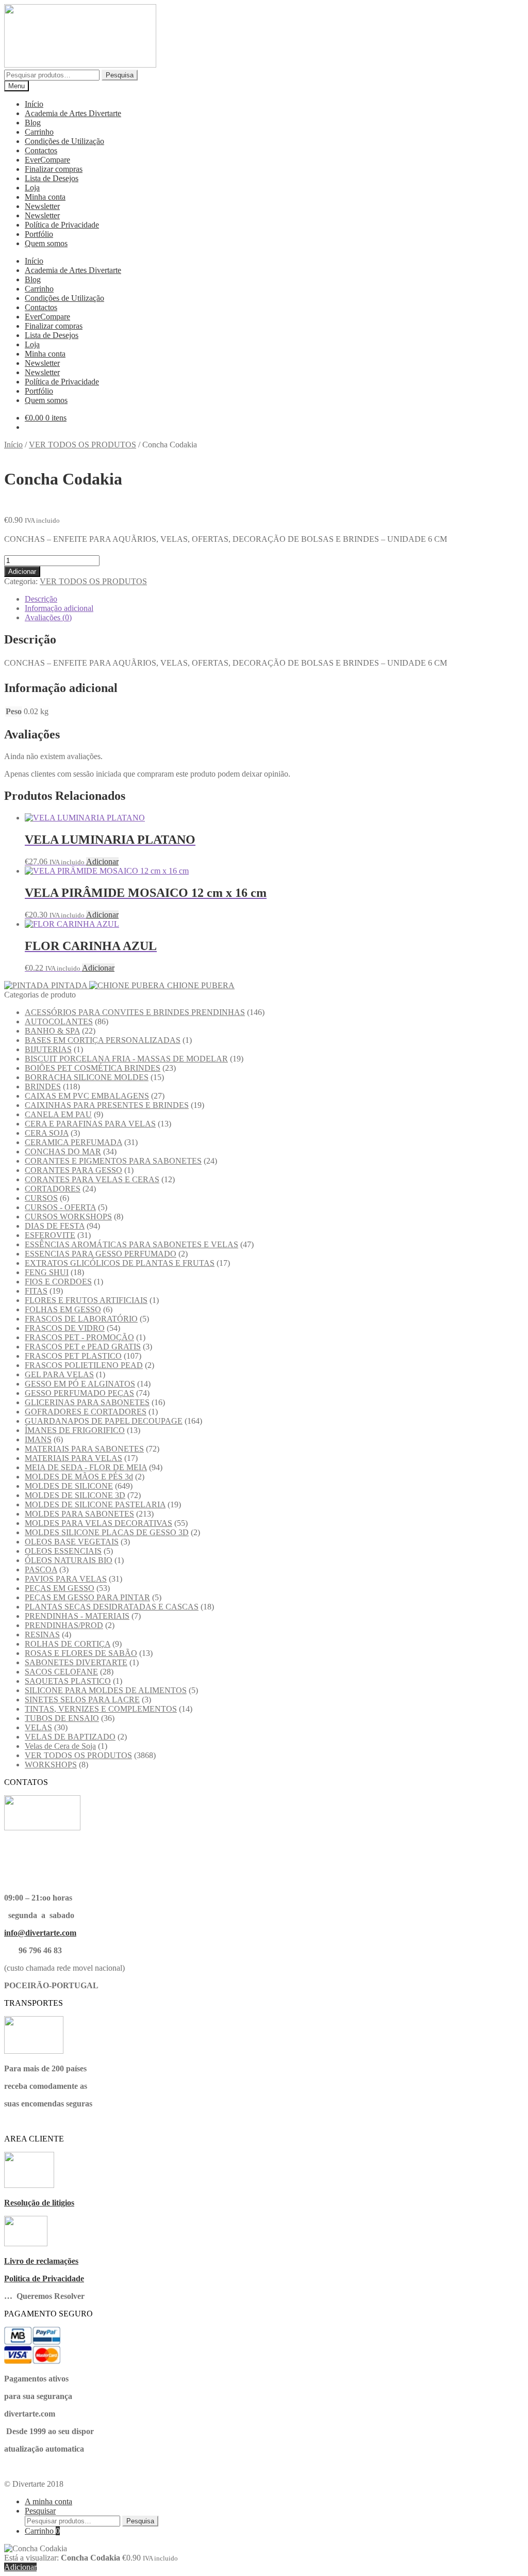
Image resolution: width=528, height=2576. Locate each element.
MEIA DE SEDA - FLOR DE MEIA (86, 1467)
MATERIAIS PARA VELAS (73, 1458)
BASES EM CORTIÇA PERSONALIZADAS (103, 1040)
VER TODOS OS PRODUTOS (82, 445)
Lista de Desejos (52, 178)
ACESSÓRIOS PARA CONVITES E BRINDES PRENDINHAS (135, 1012)
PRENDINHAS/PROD (64, 1625)
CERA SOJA (47, 1133)
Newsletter (42, 206)
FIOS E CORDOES (58, 1282)
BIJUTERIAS (48, 1049)
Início (34, 104)
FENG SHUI (47, 1272)
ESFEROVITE (50, 1235)
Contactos (41, 150)
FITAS (36, 1291)
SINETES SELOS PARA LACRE (82, 1700)
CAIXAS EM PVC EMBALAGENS (87, 1096)
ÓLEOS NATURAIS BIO (69, 1560)
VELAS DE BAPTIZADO (70, 1737)
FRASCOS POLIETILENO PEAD (84, 1365)
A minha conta (48, 2501)
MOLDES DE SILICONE (69, 1486)
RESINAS (42, 1635)
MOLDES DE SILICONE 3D (75, 1495)
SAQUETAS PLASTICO (68, 1681)
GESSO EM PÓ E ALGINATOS (80, 1384)
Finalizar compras (54, 169)
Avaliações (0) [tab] (48, 617)
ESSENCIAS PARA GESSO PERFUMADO (101, 1254)
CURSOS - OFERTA (60, 1207)
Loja (32, 188)
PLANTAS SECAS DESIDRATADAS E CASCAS (112, 1607)
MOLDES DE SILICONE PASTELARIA (95, 1504)
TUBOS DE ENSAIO (62, 1718)
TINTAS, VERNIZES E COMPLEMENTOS (101, 1709)
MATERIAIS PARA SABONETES (84, 1449)
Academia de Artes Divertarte (73, 113)
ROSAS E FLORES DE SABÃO (81, 1653)
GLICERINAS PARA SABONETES (87, 1402)
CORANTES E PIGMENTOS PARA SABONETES (113, 1161)
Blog (33, 123)
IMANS (38, 1439)
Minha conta (45, 197)
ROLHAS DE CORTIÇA (68, 1644)
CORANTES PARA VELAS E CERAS (92, 1179)
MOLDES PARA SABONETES (79, 1514)
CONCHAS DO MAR (63, 1152)
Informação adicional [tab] (59, 608)
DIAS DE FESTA (55, 1226)
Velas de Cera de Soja (60, 1746)
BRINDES (43, 1086)
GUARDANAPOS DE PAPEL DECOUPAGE (104, 1421)
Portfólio (39, 234)
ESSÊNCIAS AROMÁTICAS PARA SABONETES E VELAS (131, 1244)
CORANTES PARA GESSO (73, 1170)
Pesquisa (120, 75)
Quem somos (46, 243)
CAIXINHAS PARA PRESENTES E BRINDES (107, 1105)
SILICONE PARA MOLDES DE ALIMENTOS (106, 1690)
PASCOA (41, 1569)
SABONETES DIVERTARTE (76, 1662)
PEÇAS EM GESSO (60, 1588)
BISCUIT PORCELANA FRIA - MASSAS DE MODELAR (126, 1059)
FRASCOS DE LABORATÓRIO (81, 1319)
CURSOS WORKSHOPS (68, 1217)
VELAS (38, 1727)
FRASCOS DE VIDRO (65, 1328)
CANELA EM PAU (58, 1114)
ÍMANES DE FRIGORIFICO (75, 1430)
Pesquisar (40, 2511)
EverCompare (47, 160)
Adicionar (22, 571)
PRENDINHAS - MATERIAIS (77, 1616)
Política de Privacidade (62, 225)
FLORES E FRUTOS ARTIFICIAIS (86, 1300)
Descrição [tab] (41, 599)
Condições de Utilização (64, 141)
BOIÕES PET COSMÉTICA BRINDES (93, 1068)
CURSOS (41, 1198)
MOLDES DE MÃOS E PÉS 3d (79, 1477)
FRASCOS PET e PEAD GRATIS (83, 1347)
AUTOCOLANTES (59, 1021)
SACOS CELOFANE (61, 1672)
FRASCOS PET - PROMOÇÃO (79, 1337)
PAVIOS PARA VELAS (66, 1579)
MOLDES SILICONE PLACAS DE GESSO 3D (107, 1532)
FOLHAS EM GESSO (63, 1309)
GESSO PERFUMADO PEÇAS (79, 1393)
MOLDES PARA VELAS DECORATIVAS (98, 1523)
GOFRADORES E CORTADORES (86, 1412)
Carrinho (39, 132)
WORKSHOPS (51, 1765)
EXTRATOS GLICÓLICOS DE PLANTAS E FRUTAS (120, 1263)
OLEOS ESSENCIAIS (63, 1551)
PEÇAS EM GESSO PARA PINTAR (87, 1597)
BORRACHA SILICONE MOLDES (87, 1077)
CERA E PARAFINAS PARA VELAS (90, 1124)
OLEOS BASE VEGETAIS (72, 1542)
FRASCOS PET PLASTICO (73, 1356)
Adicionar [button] (102, 862)
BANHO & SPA (52, 1031)
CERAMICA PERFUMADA (73, 1142)
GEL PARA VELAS (59, 1374)
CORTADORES (53, 1189)
